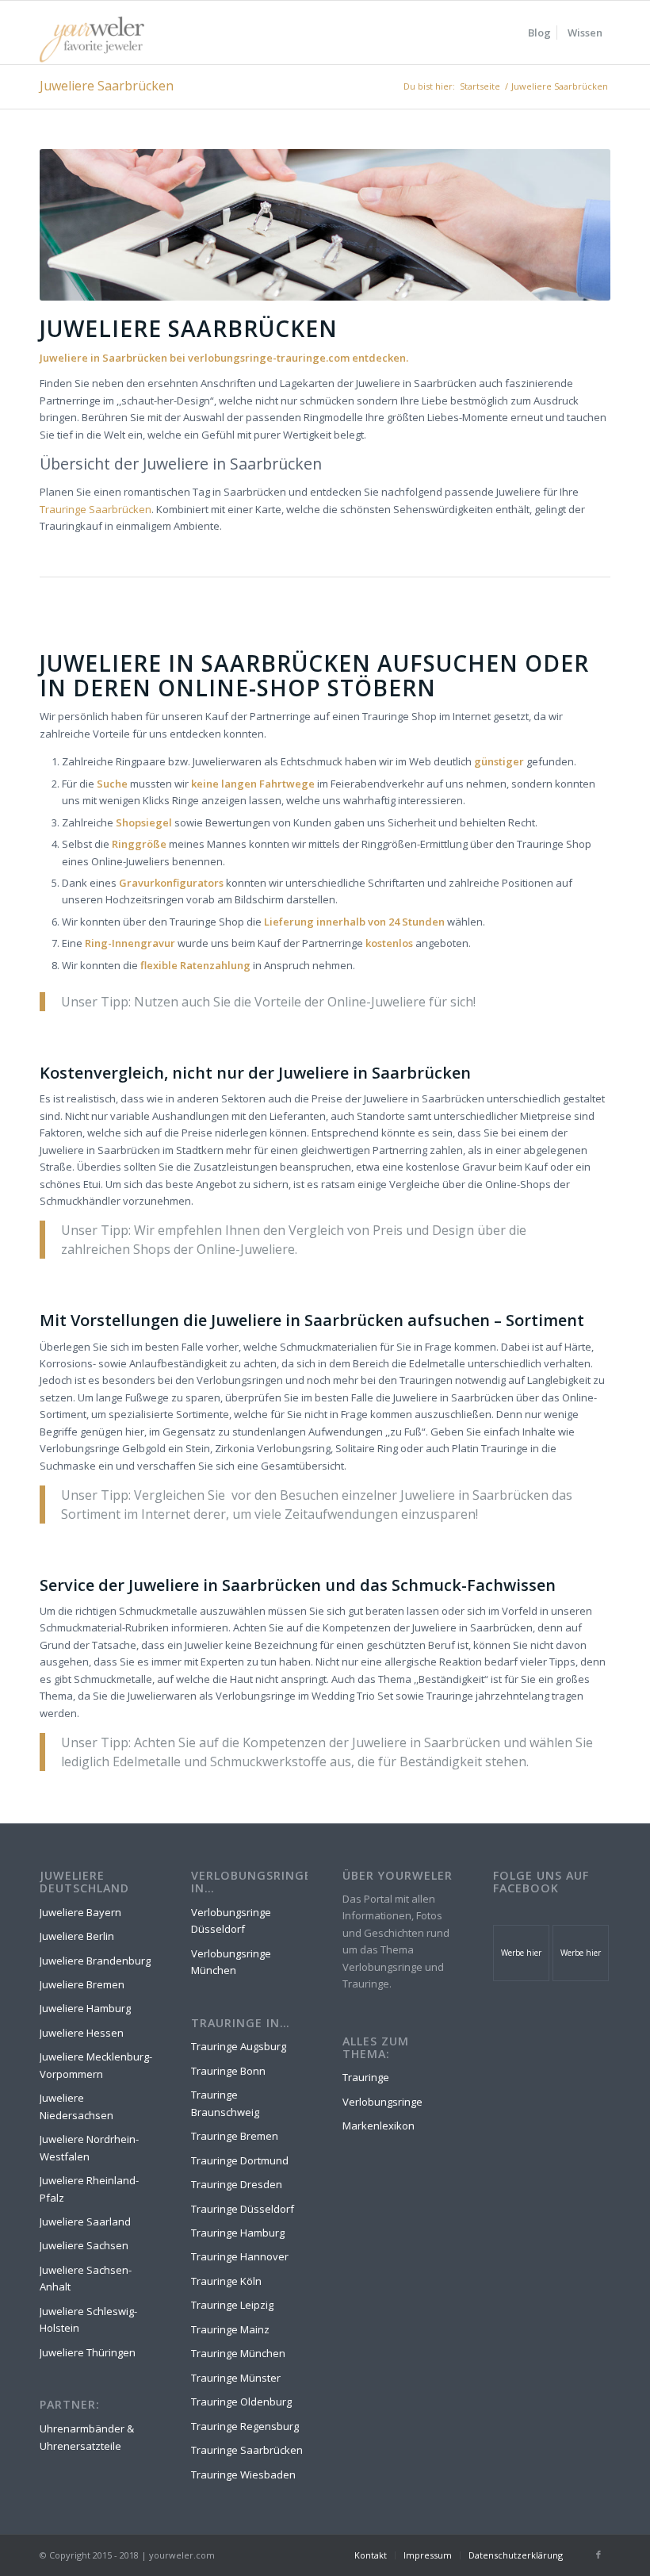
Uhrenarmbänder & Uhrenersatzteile (87, 2437)
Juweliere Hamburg (85, 2008)
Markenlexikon (379, 2126)
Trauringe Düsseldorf (243, 2209)
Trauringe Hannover (240, 2256)
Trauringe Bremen (235, 2136)
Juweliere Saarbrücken (107, 86)
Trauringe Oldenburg (241, 2402)
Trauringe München (238, 2353)
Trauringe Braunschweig (225, 2103)
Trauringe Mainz (230, 2329)
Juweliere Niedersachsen (76, 2106)
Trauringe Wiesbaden (243, 2474)
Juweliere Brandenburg (95, 1961)
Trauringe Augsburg (239, 2046)
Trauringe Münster (236, 2378)
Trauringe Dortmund (240, 2160)
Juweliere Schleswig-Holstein (88, 2319)
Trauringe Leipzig (232, 2305)
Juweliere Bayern (80, 1912)
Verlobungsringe (382, 2102)
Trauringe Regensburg (245, 2426)
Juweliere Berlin (77, 1936)
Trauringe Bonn (228, 2071)
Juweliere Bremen (82, 1984)
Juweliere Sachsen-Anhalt (86, 2278)
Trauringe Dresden (237, 2184)
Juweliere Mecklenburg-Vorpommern (96, 2065)
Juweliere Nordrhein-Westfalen (89, 2147)
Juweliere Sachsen (84, 2245)
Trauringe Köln (226, 2281)
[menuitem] (539, 33)
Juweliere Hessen (82, 2033)
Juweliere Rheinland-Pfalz (89, 2189)
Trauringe (366, 2077)
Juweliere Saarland (85, 2221)
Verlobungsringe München (231, 1962)
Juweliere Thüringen (88, 2352)
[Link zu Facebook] (598, 2555)
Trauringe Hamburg (238, 2233)
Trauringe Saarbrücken (96, 509)
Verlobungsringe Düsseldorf (231, 1920)
